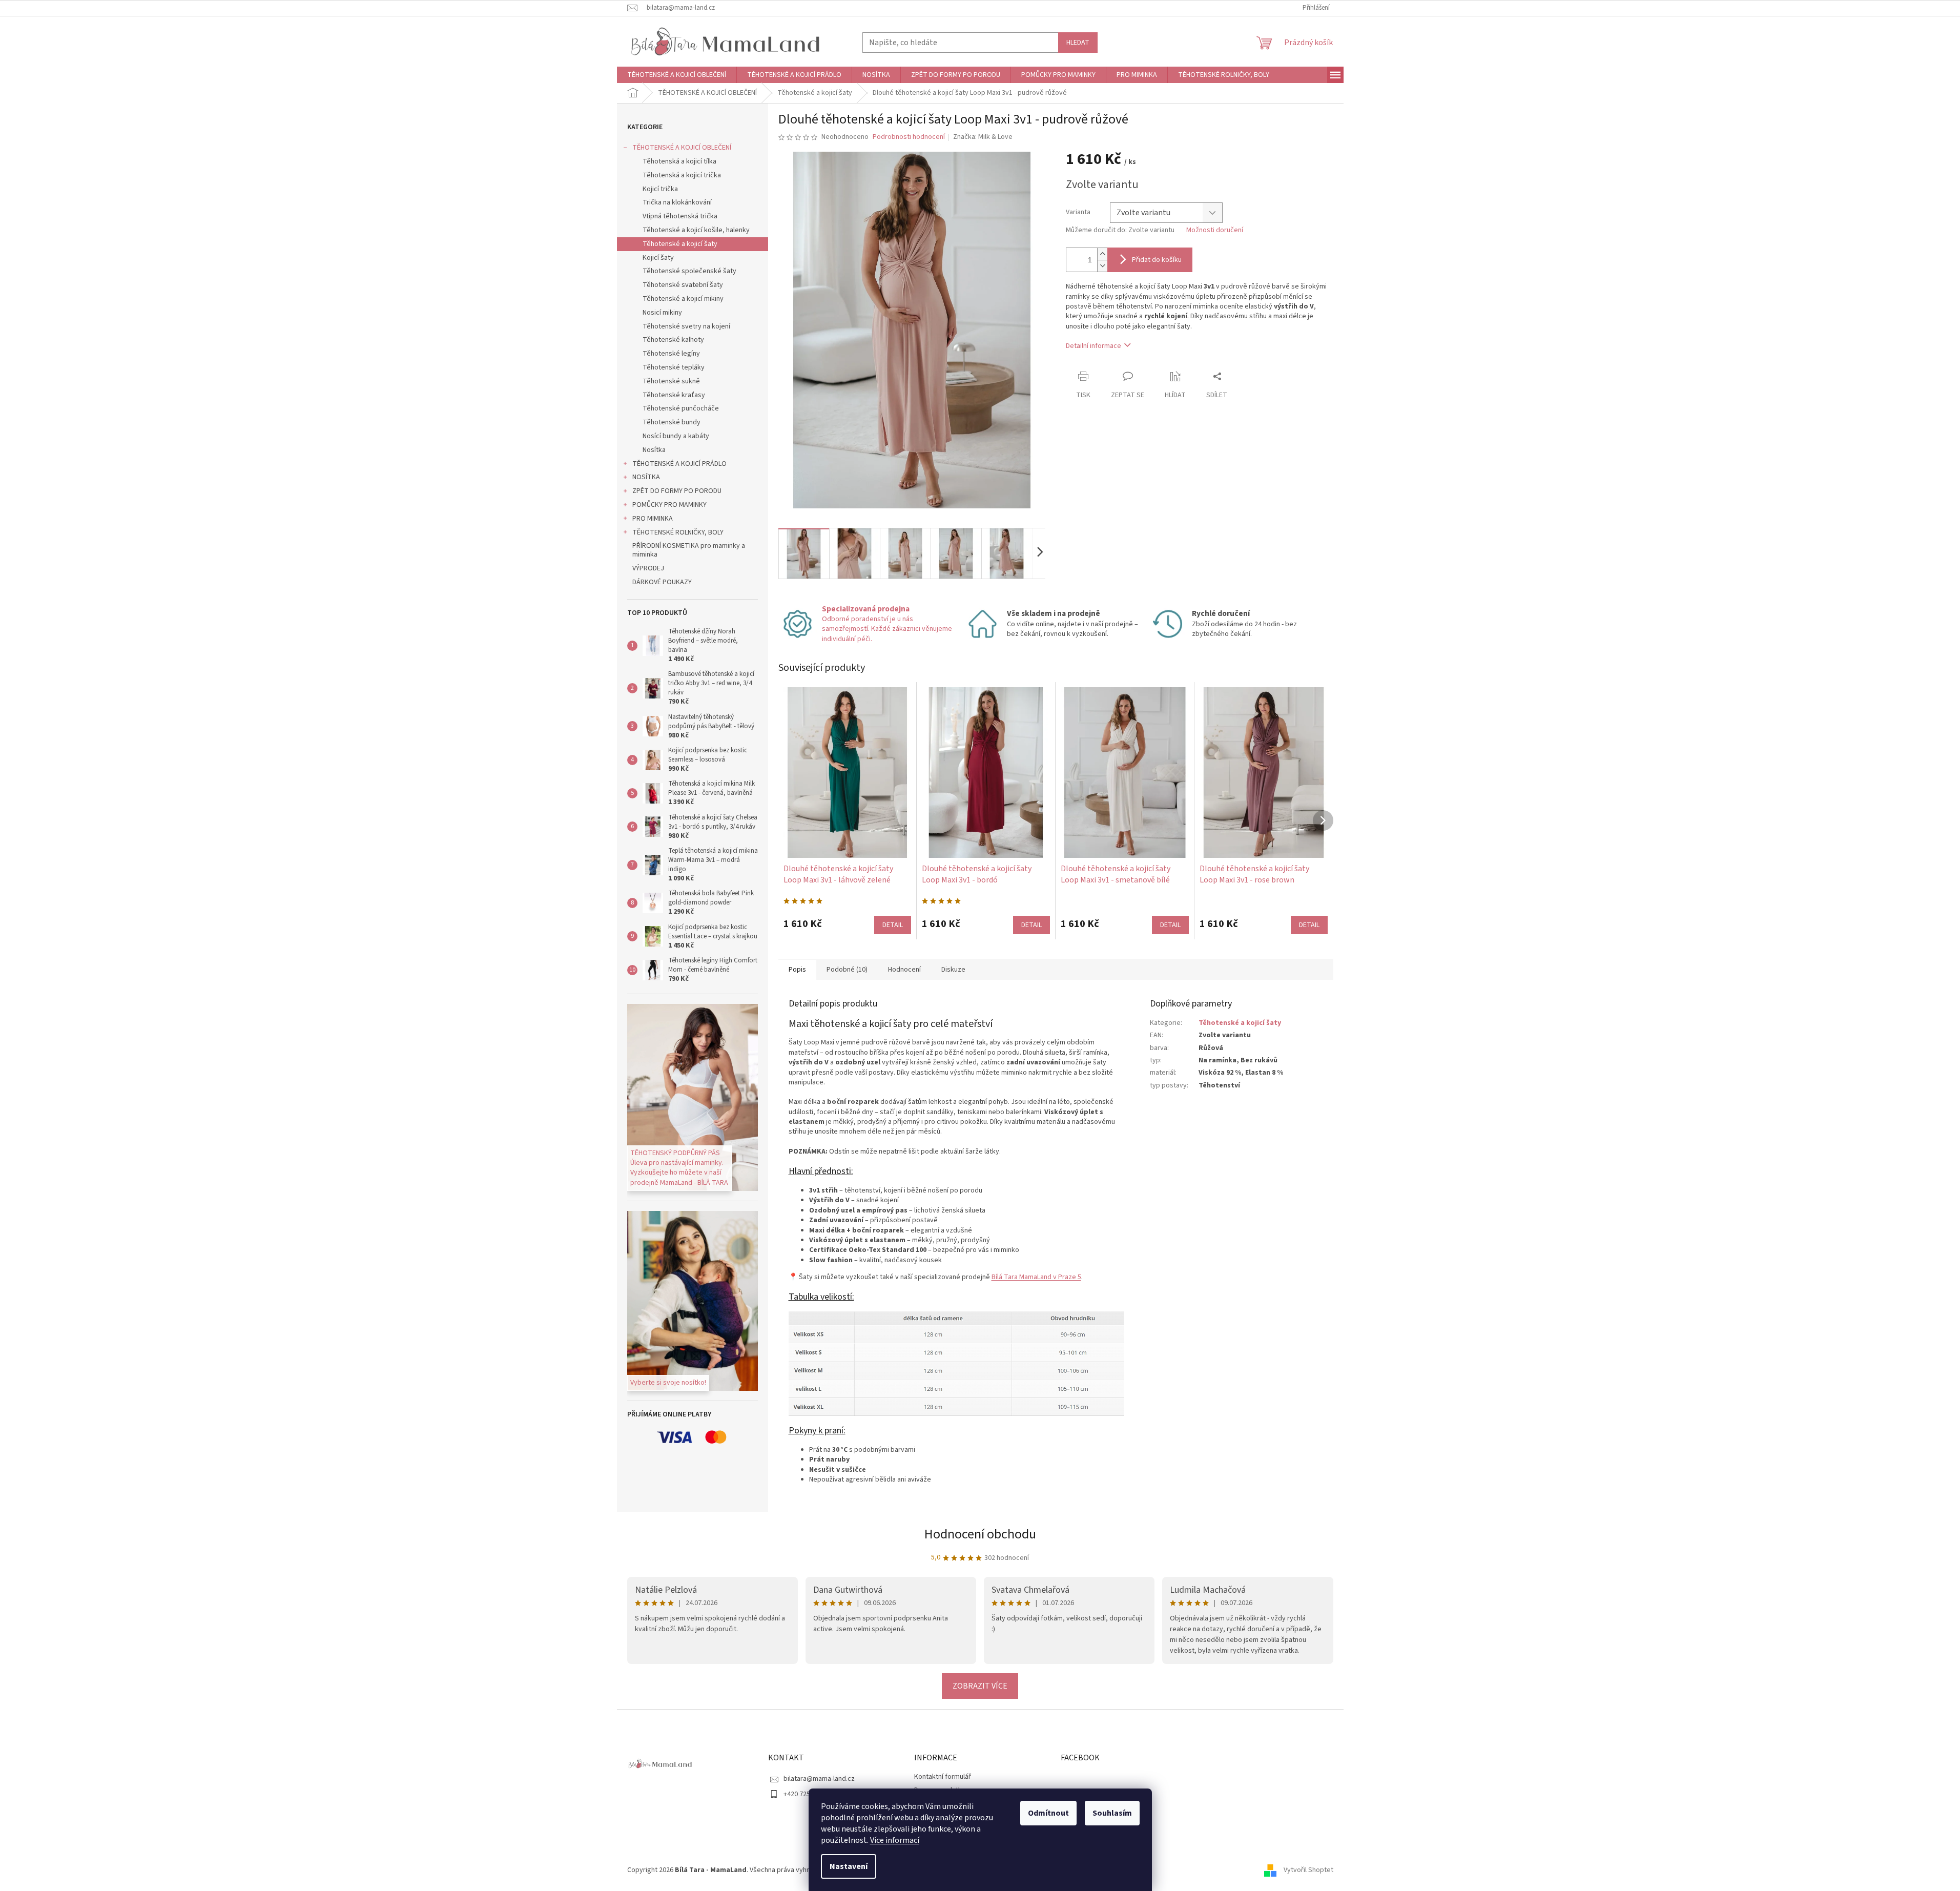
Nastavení (849, 1866)
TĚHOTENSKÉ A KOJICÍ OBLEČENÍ (682, 148)
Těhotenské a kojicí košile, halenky (696, 230)
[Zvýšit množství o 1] (1102, 254)
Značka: (983, 137)
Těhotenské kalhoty (673, 340)
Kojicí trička (660, 189)
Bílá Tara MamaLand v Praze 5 (1036, 1277)
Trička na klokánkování (677, 202)
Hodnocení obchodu (980, 1534)
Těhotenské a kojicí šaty (680, 244)
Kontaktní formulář (943, 1777)
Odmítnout (1048, 1813)
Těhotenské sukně (671, 381)
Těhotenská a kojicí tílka (679, 161)
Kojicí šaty (658, 258)
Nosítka (654, 450)
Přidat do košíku (1157, 260)
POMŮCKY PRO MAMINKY (669, 505)
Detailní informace (1094, 346)
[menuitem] (677, 75)
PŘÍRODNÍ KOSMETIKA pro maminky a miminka (689, 550)
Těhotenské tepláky (674, 367)
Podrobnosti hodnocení (909, 137)
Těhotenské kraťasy (674, 395)
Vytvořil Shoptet (1308, 1870)
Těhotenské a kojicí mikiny (683, 299)
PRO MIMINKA (653, 519)
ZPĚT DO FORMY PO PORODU (677, 491)
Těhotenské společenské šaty (689, 271)
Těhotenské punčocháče (681, 408)
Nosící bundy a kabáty (676, 436)
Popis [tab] (797, 970)
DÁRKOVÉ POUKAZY (662, 582)
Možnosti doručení (1215, 230)
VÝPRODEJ (648, 568)
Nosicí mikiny (662, 313)
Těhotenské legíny (671, 354)
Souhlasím (1112, 1813)
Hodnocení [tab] (904, 970)
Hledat (1078, 43)
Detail (893, 925)
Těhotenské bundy (672, 422)
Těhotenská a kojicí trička (682, 175)
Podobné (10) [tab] (847, 970)
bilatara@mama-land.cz (819, 1779)
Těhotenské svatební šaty (683, 285)
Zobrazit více (980, 1686)
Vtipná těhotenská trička (680, 216)
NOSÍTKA (646, 477)
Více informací (895, 1840)
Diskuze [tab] (953, 970)
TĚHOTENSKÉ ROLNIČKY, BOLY (678, 532)
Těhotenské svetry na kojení (686, 326)
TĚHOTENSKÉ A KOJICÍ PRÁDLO (679, 464)
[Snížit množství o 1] (1102, 266)
